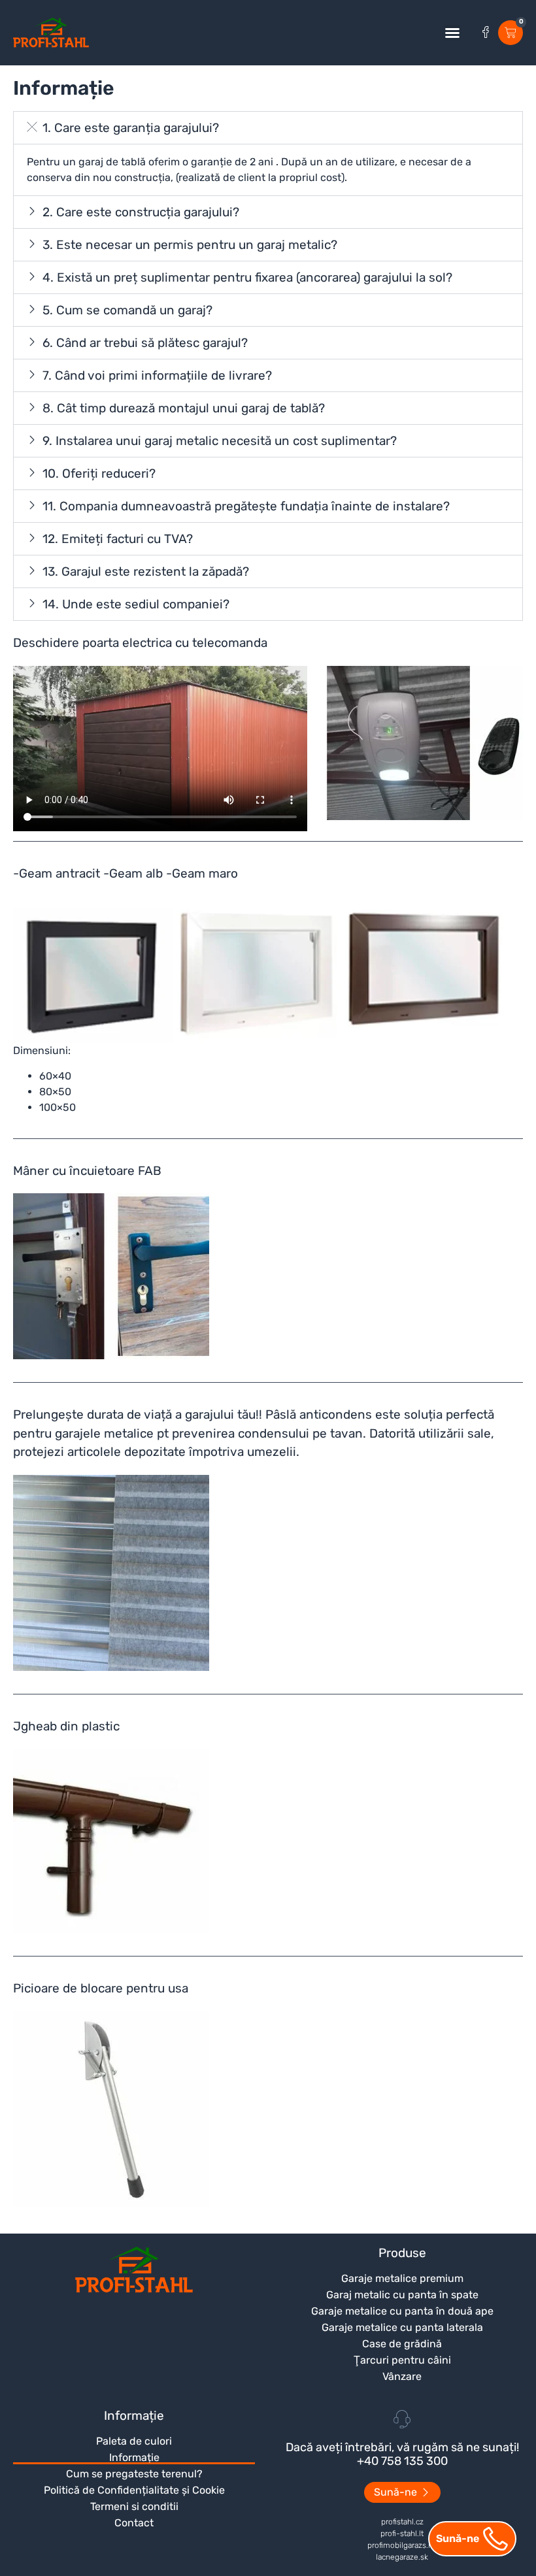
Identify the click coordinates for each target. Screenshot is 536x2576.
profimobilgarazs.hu (402, 2545)
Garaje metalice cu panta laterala (402, 2327)
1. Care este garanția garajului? (131, 128)
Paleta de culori (134, 2441)
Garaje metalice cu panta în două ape (402, 2311)
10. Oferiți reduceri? (99, 473)
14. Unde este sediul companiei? (136, 604)
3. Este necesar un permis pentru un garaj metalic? (190, 245)
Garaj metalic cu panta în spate (402, 2295)
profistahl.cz (402, 2522)
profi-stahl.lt (402, 2534)
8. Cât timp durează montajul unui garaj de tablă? (184, 408)
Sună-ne (458, 2538)
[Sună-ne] (495, 2539)
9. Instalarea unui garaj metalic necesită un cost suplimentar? (220, 441)
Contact (134, 2523)
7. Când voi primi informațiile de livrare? (157, 375)
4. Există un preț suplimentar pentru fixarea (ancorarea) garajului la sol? (247, 277)
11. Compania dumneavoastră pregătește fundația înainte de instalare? (246, 506)
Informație (134, 2457)
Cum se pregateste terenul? (134, 2474)
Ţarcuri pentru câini (402, 2360)
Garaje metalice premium (402, 2278)
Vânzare (402, 2376)
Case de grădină (402, 2344)
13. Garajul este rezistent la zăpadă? (146, 571)
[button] (452, 33)
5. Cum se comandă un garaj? (127, 310)
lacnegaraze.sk (402, 2557)
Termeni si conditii (134, 2506)
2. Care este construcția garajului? (141, 212)
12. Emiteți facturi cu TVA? (118, 539)
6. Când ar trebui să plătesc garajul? (145, 343)
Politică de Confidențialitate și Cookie (134, 2490)
